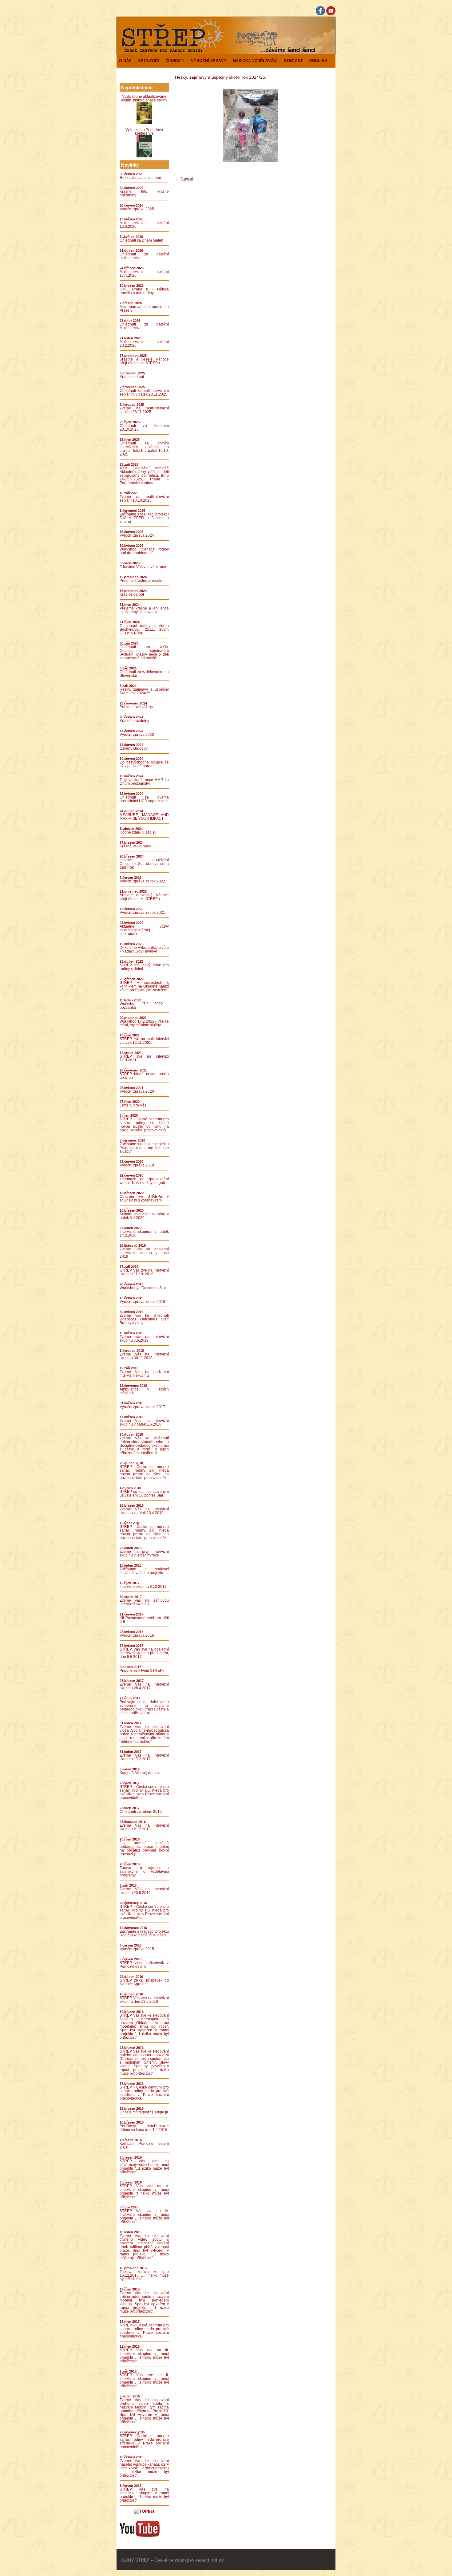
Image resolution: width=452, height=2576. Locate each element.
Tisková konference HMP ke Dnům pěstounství (144, 782)
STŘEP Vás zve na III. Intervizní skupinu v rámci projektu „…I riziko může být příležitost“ (144, 2356)
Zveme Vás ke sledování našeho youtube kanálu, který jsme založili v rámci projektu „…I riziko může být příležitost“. (144, 2468)
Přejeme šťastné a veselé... (142, 581)
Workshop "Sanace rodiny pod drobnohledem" (144, 551)
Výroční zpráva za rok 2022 (142, 881)
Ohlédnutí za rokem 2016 (141, 1812)
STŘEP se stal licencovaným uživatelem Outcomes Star (144, 1493)
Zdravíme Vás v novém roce (143, 567)
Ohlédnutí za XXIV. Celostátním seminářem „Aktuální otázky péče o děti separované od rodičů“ (144, 653)
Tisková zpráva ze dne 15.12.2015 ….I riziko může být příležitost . (144, 2275)
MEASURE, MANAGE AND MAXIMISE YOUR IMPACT (144, 817)
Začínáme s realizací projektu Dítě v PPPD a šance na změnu (144, 518)
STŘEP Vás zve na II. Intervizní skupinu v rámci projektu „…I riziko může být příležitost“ (144, 2381)
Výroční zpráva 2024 (137, 535)
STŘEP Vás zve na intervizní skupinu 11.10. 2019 (144, 1272)
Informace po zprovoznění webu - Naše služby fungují (144, 1181)
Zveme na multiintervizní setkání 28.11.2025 (144, 410)
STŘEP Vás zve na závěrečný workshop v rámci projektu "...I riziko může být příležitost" (144, 2167)
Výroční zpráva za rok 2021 (142, 913)
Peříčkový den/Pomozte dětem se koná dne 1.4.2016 (144, 2128)
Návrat (187, 178)
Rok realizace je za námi (140, 178)
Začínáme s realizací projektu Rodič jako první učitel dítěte (144, 1933)
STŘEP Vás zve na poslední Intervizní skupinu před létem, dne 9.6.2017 (144, 1653)
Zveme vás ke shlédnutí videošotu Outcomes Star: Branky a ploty (144, 1319)
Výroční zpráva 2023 (137, 735)
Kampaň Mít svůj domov (140, 1773)
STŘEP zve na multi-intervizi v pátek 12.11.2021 (144, 1041)
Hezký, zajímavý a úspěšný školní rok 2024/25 (144, 691)
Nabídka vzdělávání (255, 61)
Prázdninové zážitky (136, 707)
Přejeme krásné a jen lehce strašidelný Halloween (144, 610)
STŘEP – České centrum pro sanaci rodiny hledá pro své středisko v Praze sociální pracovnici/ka (144, 2331)
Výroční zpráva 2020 (137, 1091)
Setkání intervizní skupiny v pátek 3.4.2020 (144, 1216)
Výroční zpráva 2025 (137, 209)
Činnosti (175, 61)
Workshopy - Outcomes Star (143, 1288)
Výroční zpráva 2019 (137, 1165)
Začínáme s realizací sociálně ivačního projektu (144, 1571)
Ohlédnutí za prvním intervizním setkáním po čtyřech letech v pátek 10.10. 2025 (144, 449)
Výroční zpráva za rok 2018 (142, 1302)
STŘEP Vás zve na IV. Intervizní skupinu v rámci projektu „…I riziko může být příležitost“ (144, 2216)
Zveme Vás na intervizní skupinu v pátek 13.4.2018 (144, 1511)
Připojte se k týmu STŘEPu (142, 1671)
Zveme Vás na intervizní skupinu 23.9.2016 (144, 1891)
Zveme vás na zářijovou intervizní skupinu (144, 1602)
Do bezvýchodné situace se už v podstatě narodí (144, 764)
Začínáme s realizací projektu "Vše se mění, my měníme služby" (144, 1148)
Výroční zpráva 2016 (137, 1635)
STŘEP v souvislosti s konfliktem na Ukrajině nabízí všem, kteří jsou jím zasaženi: (144, 986)
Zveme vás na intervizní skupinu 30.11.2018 (144, 1356)
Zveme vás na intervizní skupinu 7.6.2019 (144, 1339)
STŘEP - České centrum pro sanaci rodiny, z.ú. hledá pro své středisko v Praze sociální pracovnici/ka (144, 1792)
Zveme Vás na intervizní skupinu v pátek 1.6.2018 (144, 1422)
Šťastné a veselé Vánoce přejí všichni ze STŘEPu (144, 361)
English (318, 61)
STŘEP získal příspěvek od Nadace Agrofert (144, 1982)
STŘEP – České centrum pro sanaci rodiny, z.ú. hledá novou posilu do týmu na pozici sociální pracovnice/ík (144, 1125)
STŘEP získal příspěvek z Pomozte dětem (144, 1965)
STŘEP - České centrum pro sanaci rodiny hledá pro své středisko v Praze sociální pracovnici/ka (144, 2093)
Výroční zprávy (209, 61)
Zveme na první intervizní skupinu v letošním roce (144, 1553)
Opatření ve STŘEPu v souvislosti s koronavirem (144, 1198)
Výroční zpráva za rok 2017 (142, 1407)
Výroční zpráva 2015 (137, 1949)
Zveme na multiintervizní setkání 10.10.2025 (144, 499)
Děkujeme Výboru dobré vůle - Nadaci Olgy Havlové (144, 949)
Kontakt (293, 61)
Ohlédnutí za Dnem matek (141, 240)
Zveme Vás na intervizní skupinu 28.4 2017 (144, 1686)
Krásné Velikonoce (135, 846)
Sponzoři (149, 61)
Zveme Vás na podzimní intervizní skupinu (144, 1374)
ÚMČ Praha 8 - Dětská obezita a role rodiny (144, 291)
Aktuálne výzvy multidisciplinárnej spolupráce (144, 930)
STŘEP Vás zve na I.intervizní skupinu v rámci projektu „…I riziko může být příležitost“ (144, 2495)
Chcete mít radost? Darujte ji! (144, 2112)
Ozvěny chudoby (134, 748)
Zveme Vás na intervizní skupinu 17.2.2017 (144, 1757)
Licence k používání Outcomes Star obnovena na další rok (144, 864)
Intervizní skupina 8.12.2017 (143, 1587)
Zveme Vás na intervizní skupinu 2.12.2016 (144, 1827)
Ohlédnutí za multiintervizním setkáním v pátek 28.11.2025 (144, 393)
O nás (125, 61)
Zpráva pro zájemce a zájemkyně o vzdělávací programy (144, 1872)
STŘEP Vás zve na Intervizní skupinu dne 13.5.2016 (144, 2000)
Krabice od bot (132, 377)
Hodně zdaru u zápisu (138, 832)
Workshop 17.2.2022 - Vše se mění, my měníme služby (144, 1023)
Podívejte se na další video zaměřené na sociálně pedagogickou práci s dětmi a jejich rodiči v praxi (144, 1707)
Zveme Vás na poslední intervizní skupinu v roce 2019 (144, 1253)
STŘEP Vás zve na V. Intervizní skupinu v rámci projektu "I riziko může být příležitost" (144, 2191)
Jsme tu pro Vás (133, 1105)
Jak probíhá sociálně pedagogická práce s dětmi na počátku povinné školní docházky (144, 1848)
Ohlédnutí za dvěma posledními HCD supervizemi (144, 799)
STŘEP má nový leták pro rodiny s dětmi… (144, 967)
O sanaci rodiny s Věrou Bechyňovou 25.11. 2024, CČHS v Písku (144, 629)
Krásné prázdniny (134, 721)
